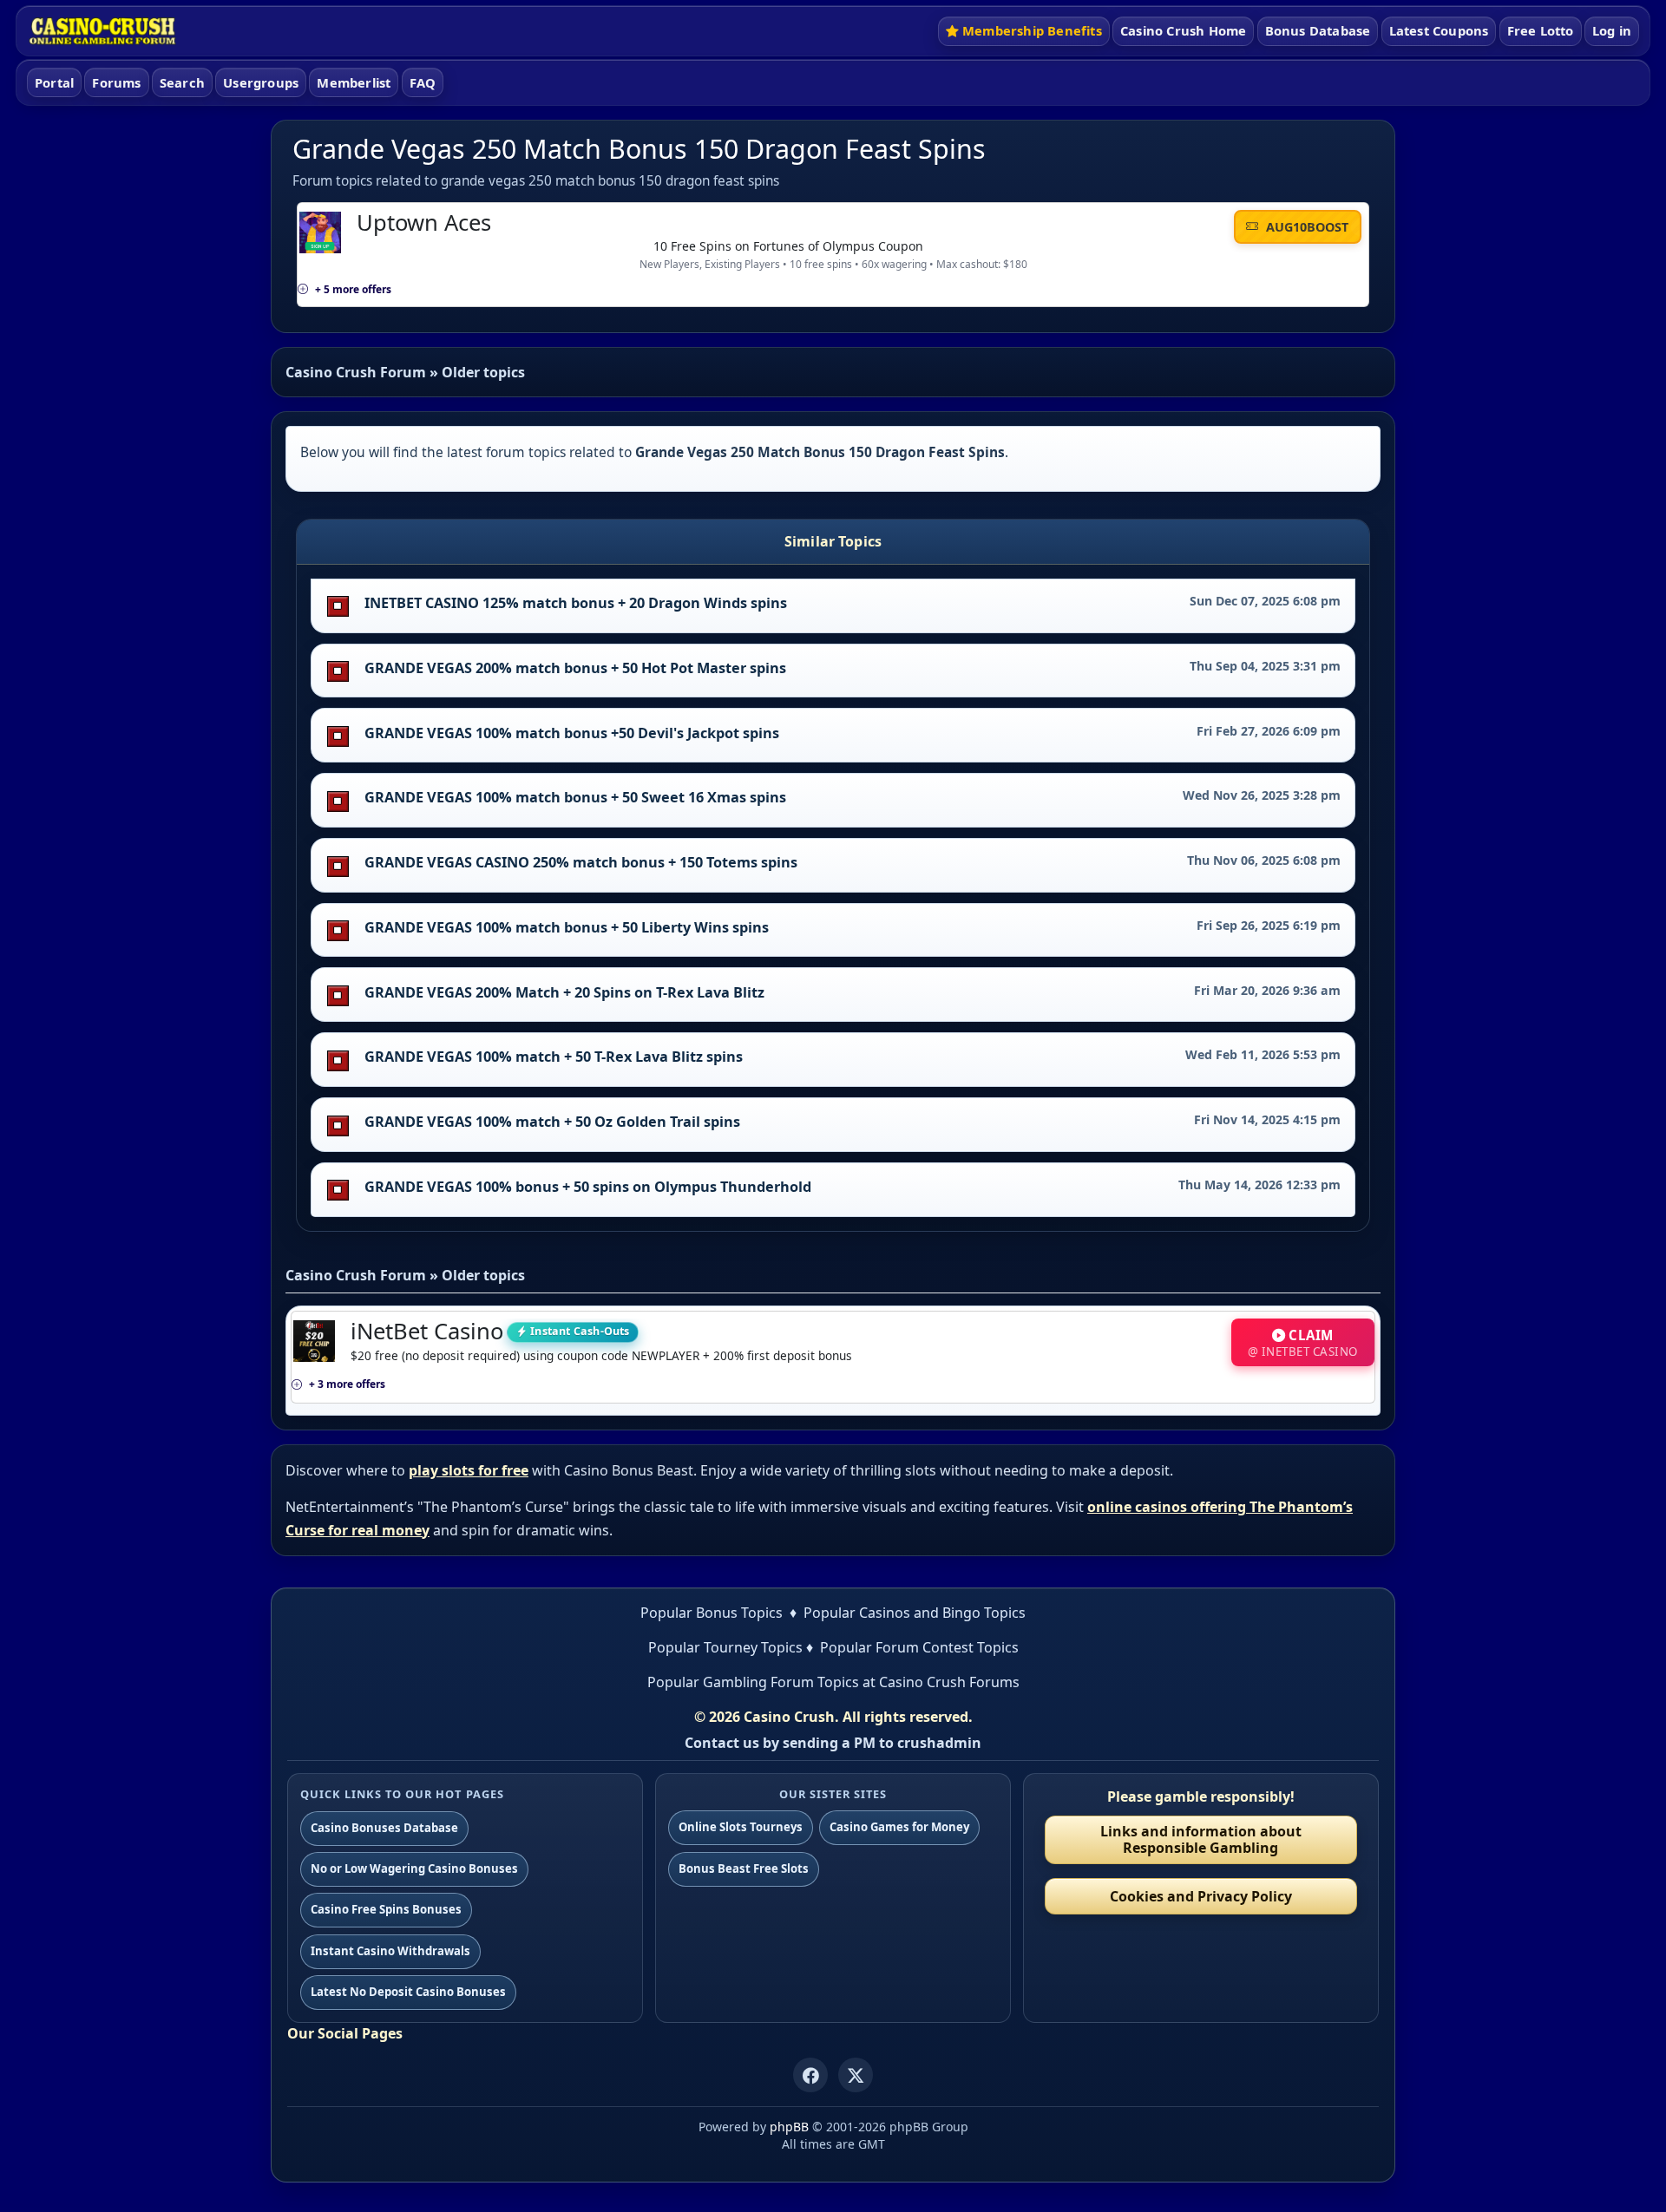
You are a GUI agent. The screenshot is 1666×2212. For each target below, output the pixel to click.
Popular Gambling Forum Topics (753, 1682)
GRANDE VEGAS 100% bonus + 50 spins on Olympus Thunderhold (588, 1187)
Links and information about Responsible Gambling (1201, 1839)
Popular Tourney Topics (725, 1647)
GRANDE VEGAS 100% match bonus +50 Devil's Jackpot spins (572, 733)
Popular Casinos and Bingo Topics (915, 1613)
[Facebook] (810, 2075)
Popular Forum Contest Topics (919, 1647)
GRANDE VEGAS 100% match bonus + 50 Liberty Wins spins (567, 927)
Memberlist (354, 82)
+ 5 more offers (353, 289)
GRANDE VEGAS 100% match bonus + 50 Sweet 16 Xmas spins (575, 797)
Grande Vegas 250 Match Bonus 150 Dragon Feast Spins (639, 149)
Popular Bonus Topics (712, 1613)
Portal (54, 82)
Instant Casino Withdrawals (390, 1951)
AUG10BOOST (1305, 227)
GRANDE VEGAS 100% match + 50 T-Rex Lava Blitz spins (554, 1057)
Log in (1612, 30)
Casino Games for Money (899, 1827)
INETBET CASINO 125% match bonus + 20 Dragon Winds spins (576, 603)
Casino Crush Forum (356, 372)
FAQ (423, 82)
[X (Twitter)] (856, 2075)
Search (182, 82)
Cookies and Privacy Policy (1201, 1896)
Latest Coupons (1439, 30)
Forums (116, 82)
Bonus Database (1318, 30)
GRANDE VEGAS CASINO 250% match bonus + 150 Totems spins (581, 862)
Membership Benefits (1032, 30)
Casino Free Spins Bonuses (386, 1909)
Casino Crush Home (1183, 30)
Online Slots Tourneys (741, 1827)
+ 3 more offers (347, 1384)
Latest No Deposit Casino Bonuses (408, 1992)
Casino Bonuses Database (384, 1828)
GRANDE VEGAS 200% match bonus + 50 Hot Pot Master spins (575, 668)
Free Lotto (1541, 30)
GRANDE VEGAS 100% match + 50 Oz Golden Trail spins (552, 1122)
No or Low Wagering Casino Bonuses (414, 1868)
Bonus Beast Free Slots (744, 1868)
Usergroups (261, 82)
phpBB (789, 2127)
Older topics (483, 372)
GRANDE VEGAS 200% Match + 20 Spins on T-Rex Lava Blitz (564, 992)
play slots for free (469, 1470)
